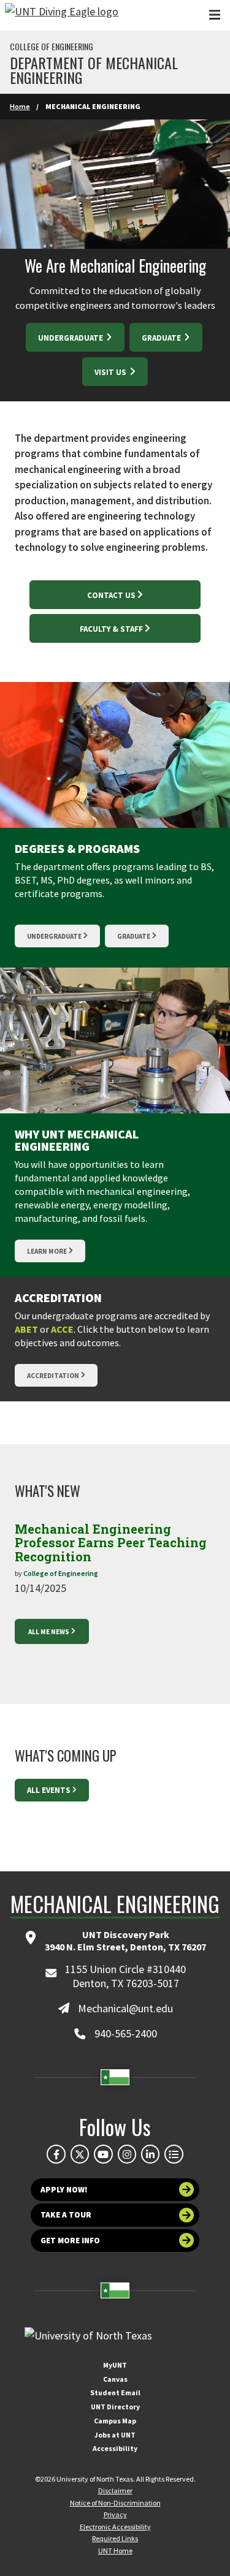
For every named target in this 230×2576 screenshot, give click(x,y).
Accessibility (115, 2448)
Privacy (115, 2514)
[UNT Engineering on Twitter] (80, 2154)
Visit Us (111, 372)
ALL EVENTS (49, 1790)
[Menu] (215, 15)
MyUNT (115, 2365)
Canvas (115, 2379)
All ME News (49, 1632)
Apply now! (64, 2190)
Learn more (47, 1251)
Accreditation (53, 1376)
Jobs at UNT (115, 2435)
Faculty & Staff (111, 629)
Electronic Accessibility (115, 2527)
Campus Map (115, 2421)
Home (20, 106)
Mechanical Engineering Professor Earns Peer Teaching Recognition (111, 1543)
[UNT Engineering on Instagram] (127, 2154)
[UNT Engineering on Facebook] (56, 2154)
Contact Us (111, 595)
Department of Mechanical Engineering (94, 70)
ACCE (62, 1329)
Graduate (162, 338)
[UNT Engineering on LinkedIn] (150, 2154)
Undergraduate (71, 338)
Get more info (70, 2241)
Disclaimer (115, 2491)
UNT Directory (115, 2407)
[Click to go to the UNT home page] (62, 15)
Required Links (115, 2538)
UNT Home (115, 2551)
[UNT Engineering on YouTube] (103, 2154)
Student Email (115, 2392)
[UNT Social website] (174, 2154)
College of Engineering (52, 47)
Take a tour (66, 2215)
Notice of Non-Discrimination (115, 2503)
